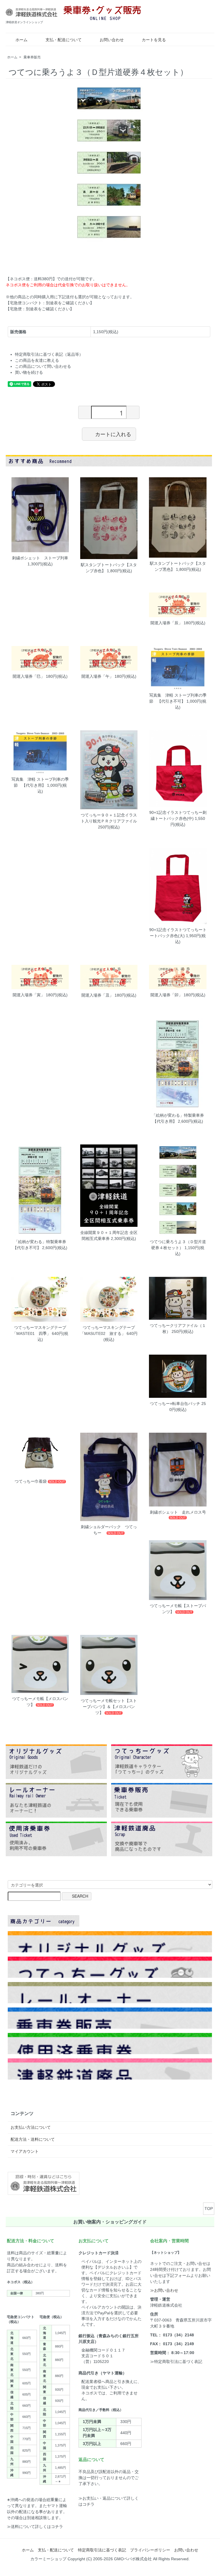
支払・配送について (64, 40)
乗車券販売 (32, 57)
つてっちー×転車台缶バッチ (175, 1404)
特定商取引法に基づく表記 (102, 2550)
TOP (209, 2209)
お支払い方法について (31, 2127)
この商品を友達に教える (37, 360)
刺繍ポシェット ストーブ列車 (40, 558)
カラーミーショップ (48, 2559)
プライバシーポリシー (150, 2550)
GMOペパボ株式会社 (133, 2559)
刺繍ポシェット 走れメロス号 (180, 1512)
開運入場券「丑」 (97, 995)
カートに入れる (113, 434)
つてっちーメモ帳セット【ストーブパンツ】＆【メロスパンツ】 (109, 1707)
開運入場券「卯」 (166, 995)
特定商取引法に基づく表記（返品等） (49, 354)
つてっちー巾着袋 (31, 1481)
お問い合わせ (112, 40)
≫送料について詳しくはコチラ (35, 2527)
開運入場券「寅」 (29, 995)
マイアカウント (25, 2151)
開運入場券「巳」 (29, 676)
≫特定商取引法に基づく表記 (176, 2362)
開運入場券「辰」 (166, 623)
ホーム (21, 40)
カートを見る (154, 40)
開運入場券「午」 (97, 676)
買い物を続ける (29, 372)
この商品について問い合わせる (43, 366)
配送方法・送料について (33, 2139)
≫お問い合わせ (164, 2290)
